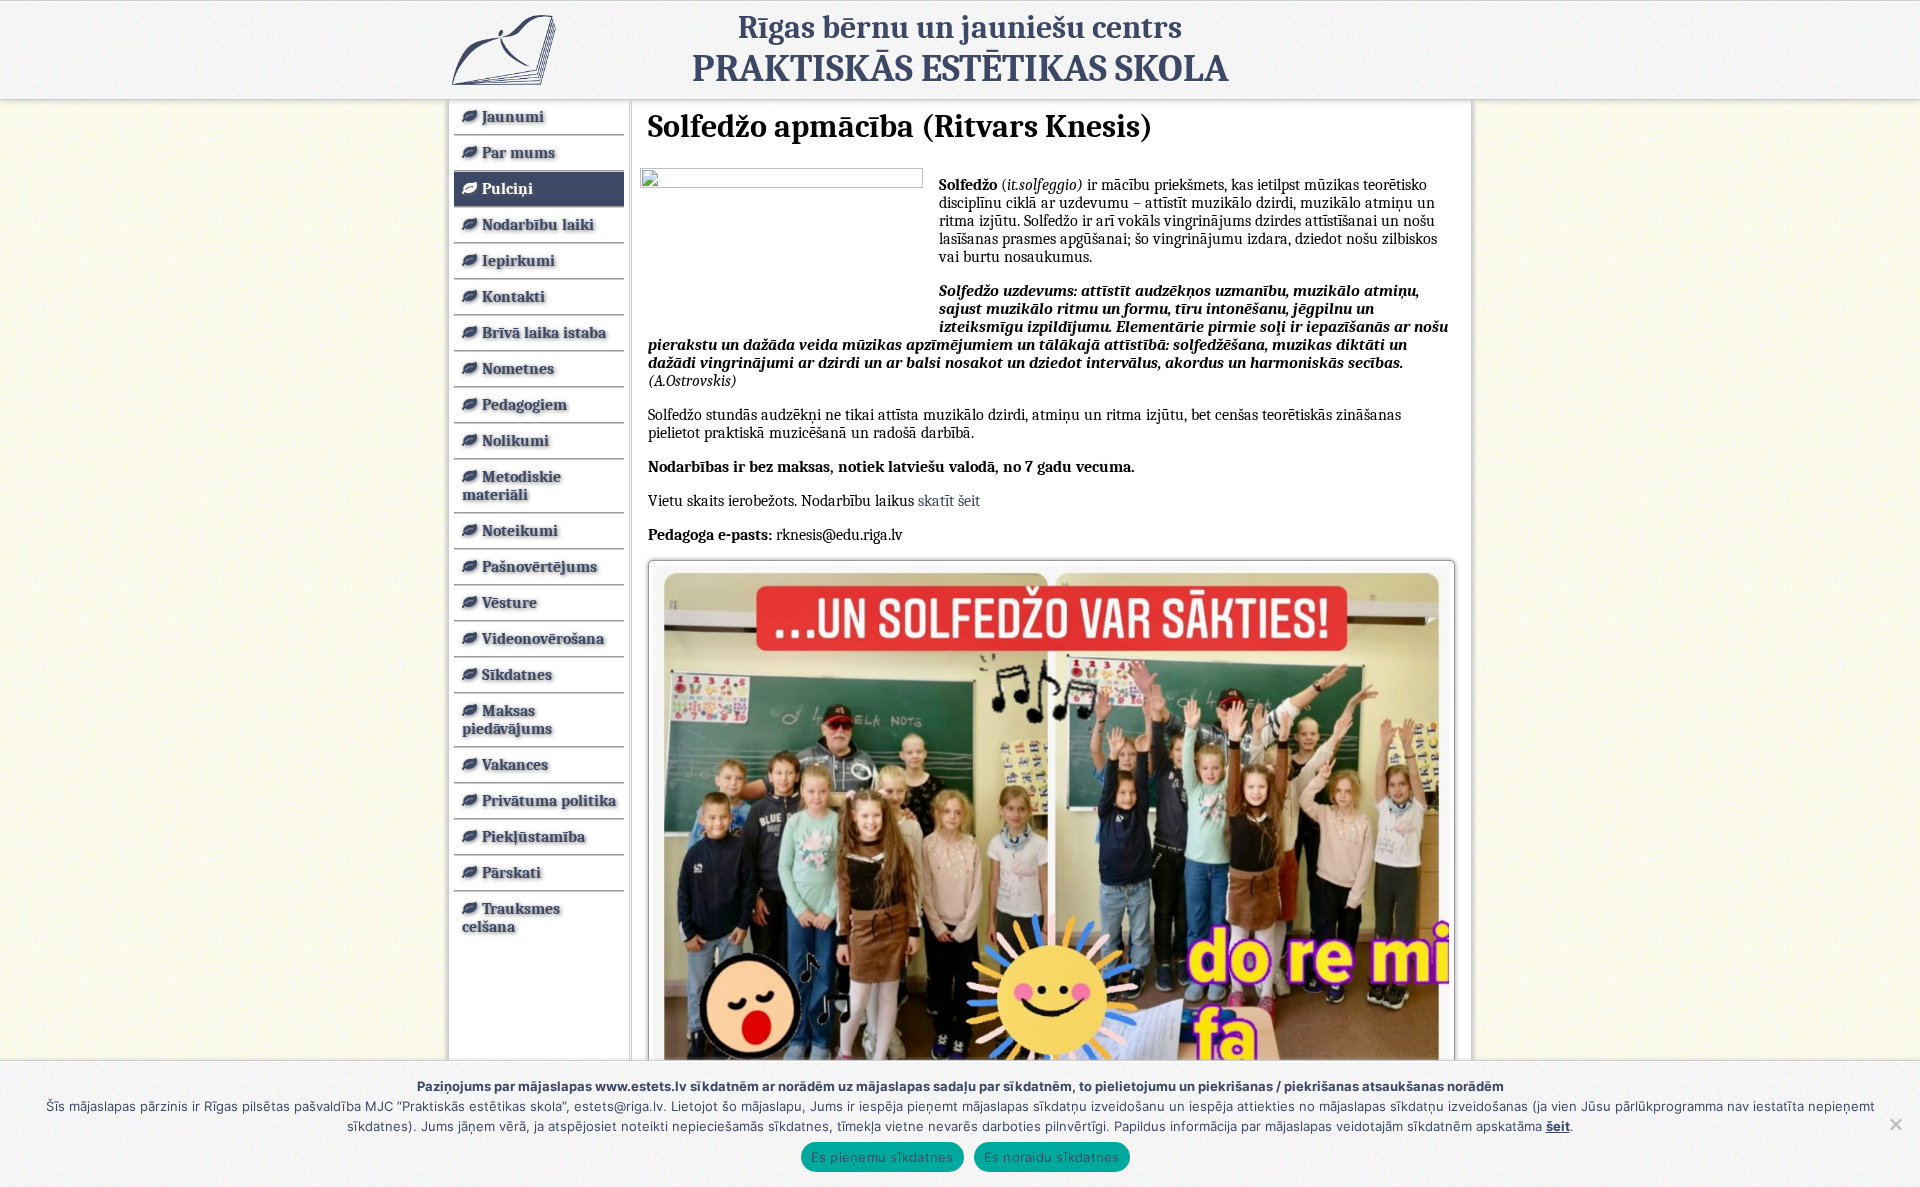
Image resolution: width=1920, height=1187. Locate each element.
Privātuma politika (549, 801)
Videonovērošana (543, 639)
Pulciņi (507, 189)
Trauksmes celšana (511, 918)
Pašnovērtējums (539, 567)
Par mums (518, 153)
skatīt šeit (949, 501)
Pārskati (511, 873)
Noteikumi (520, 531)
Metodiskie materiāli (511, 486)
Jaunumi (513, 117)
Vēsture (509, 603)
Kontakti (513, 297)
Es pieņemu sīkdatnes (882, 1157)
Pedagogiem (524, 405)
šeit (1558, 1126)
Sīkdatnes (517, 675)
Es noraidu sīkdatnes (1052, 1157)
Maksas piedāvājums (507, 720)
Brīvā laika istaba (544, 333)
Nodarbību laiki (538, 225)
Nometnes (518, 369)
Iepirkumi (518, 261)
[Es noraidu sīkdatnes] (1895, 1124)
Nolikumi (515, 441)
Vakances (515, 765)
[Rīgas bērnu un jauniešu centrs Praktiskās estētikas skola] (503, 49)
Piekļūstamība (533, 837)
